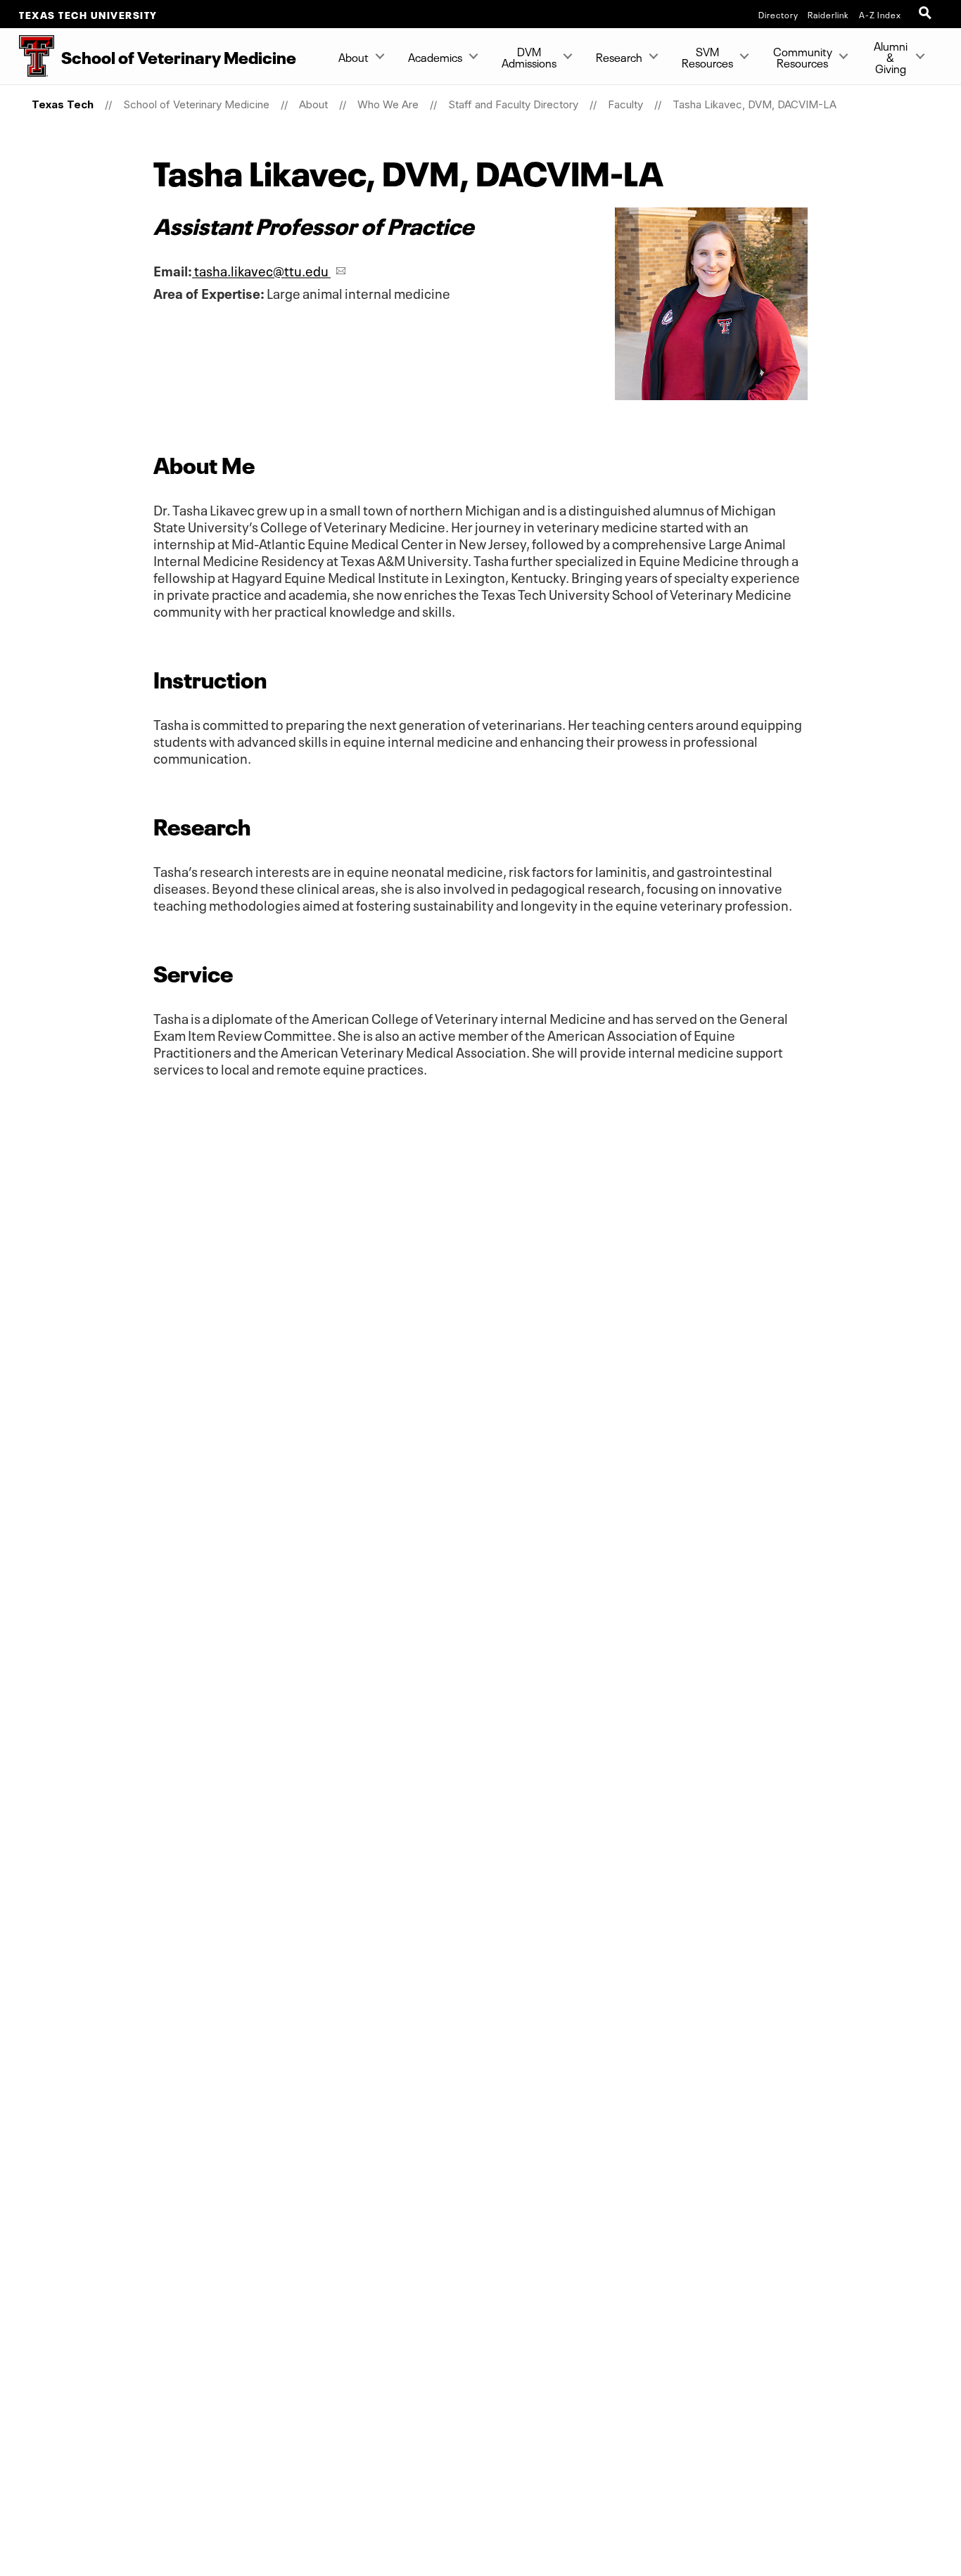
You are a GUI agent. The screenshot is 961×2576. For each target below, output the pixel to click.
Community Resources (803, 56)
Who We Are (388, 104)
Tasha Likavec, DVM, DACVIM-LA (755, 104)
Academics (435, 56)
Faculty (625, 104)
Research (619, 56)
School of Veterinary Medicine (196, 104)
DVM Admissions (529, 56)
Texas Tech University (88, 14)
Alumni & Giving (891, 56)
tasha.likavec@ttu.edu (261, 270)
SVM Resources (707, 56)
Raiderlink (828, 14)
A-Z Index (880, 14)
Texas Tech (63, 104)
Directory (778, 14)
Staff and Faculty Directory (513, 104)
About (354, 56)
